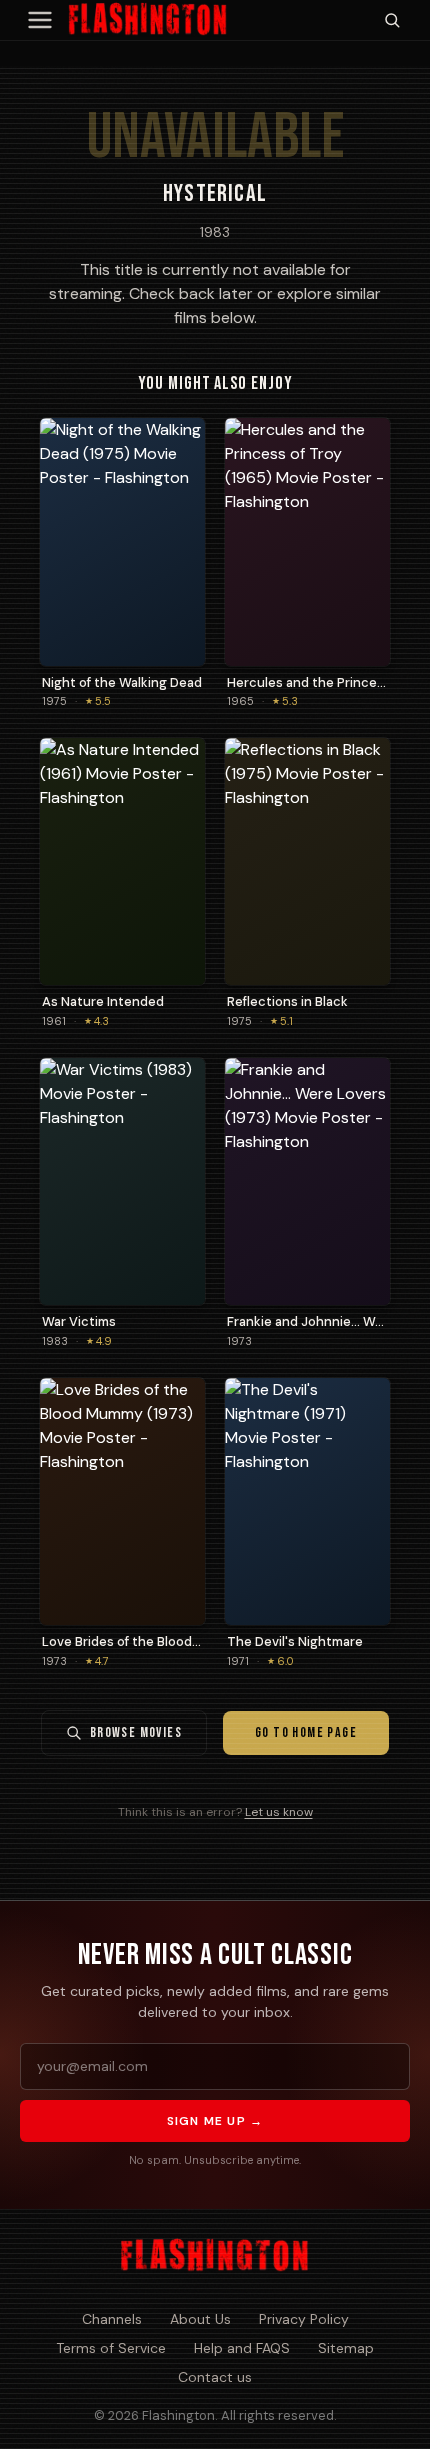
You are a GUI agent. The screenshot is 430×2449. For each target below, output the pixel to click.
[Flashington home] (214, 2256)
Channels (112, 2319)
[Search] (392, 20)
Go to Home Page (306, 1732)
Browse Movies (136, 1732)
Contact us (215, 2377)
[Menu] (40, 20)
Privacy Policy (304, 2319)
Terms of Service (111, 2348)
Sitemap (346, 2348)
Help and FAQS (242, 2348)
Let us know (279, 1812)
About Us (200, 2319)
